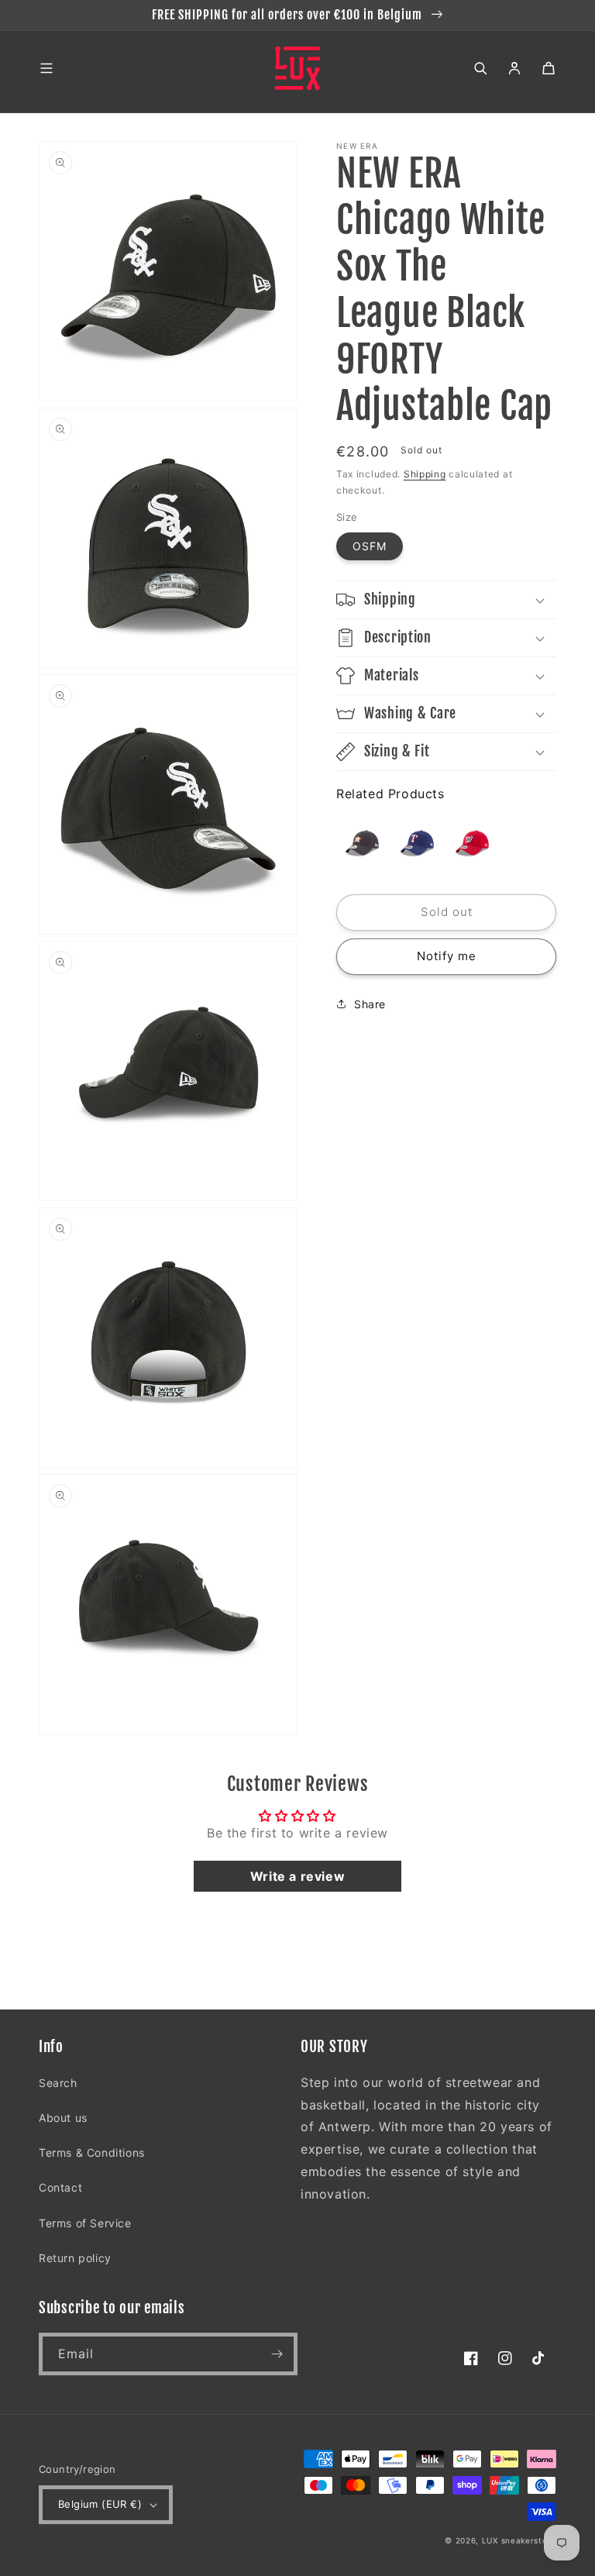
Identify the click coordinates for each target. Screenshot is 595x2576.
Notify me (447, 956)
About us (63, 2118)
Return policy (75, 2258)
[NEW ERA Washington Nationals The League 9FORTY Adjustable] (472, 843)
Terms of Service (85, 2223)
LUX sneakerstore (519, 2540)
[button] (46, 68)
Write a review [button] (297, 1876)
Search (58, 2083)
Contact (60, 2187)
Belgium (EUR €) (100, 2504)
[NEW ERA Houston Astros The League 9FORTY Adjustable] (362, 843)
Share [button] (370, 1004)
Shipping (425, 474)
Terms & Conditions (92, 2152)
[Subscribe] (277, 2354)
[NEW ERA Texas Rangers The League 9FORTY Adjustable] (417, 843)
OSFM (370, 546)
